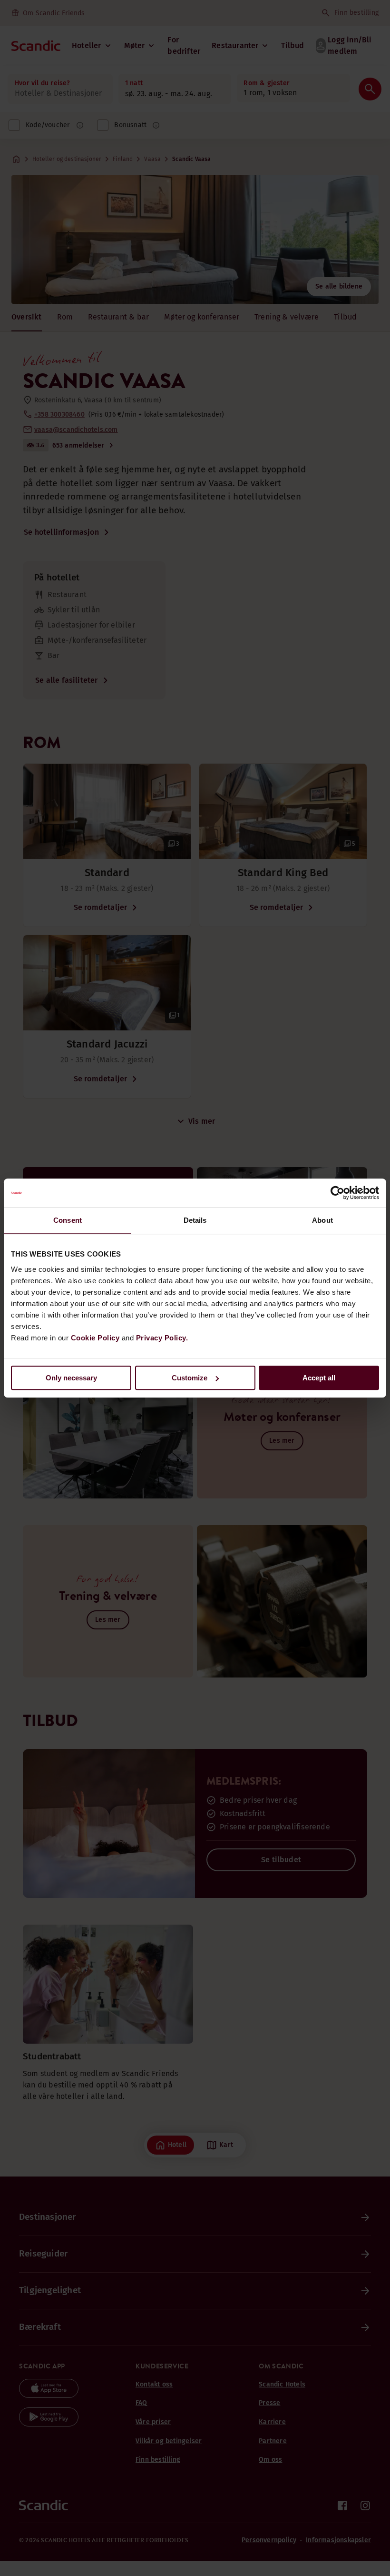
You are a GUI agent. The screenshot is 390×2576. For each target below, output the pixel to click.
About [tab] (322, 1220)
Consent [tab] (68, 1220)
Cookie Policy (95, 1338)
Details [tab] (195, 1220)
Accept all (319, 1378)
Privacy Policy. (162, 1338)
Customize (190, 1378)
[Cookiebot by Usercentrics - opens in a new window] (337, 1193)
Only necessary (71, 1378)
